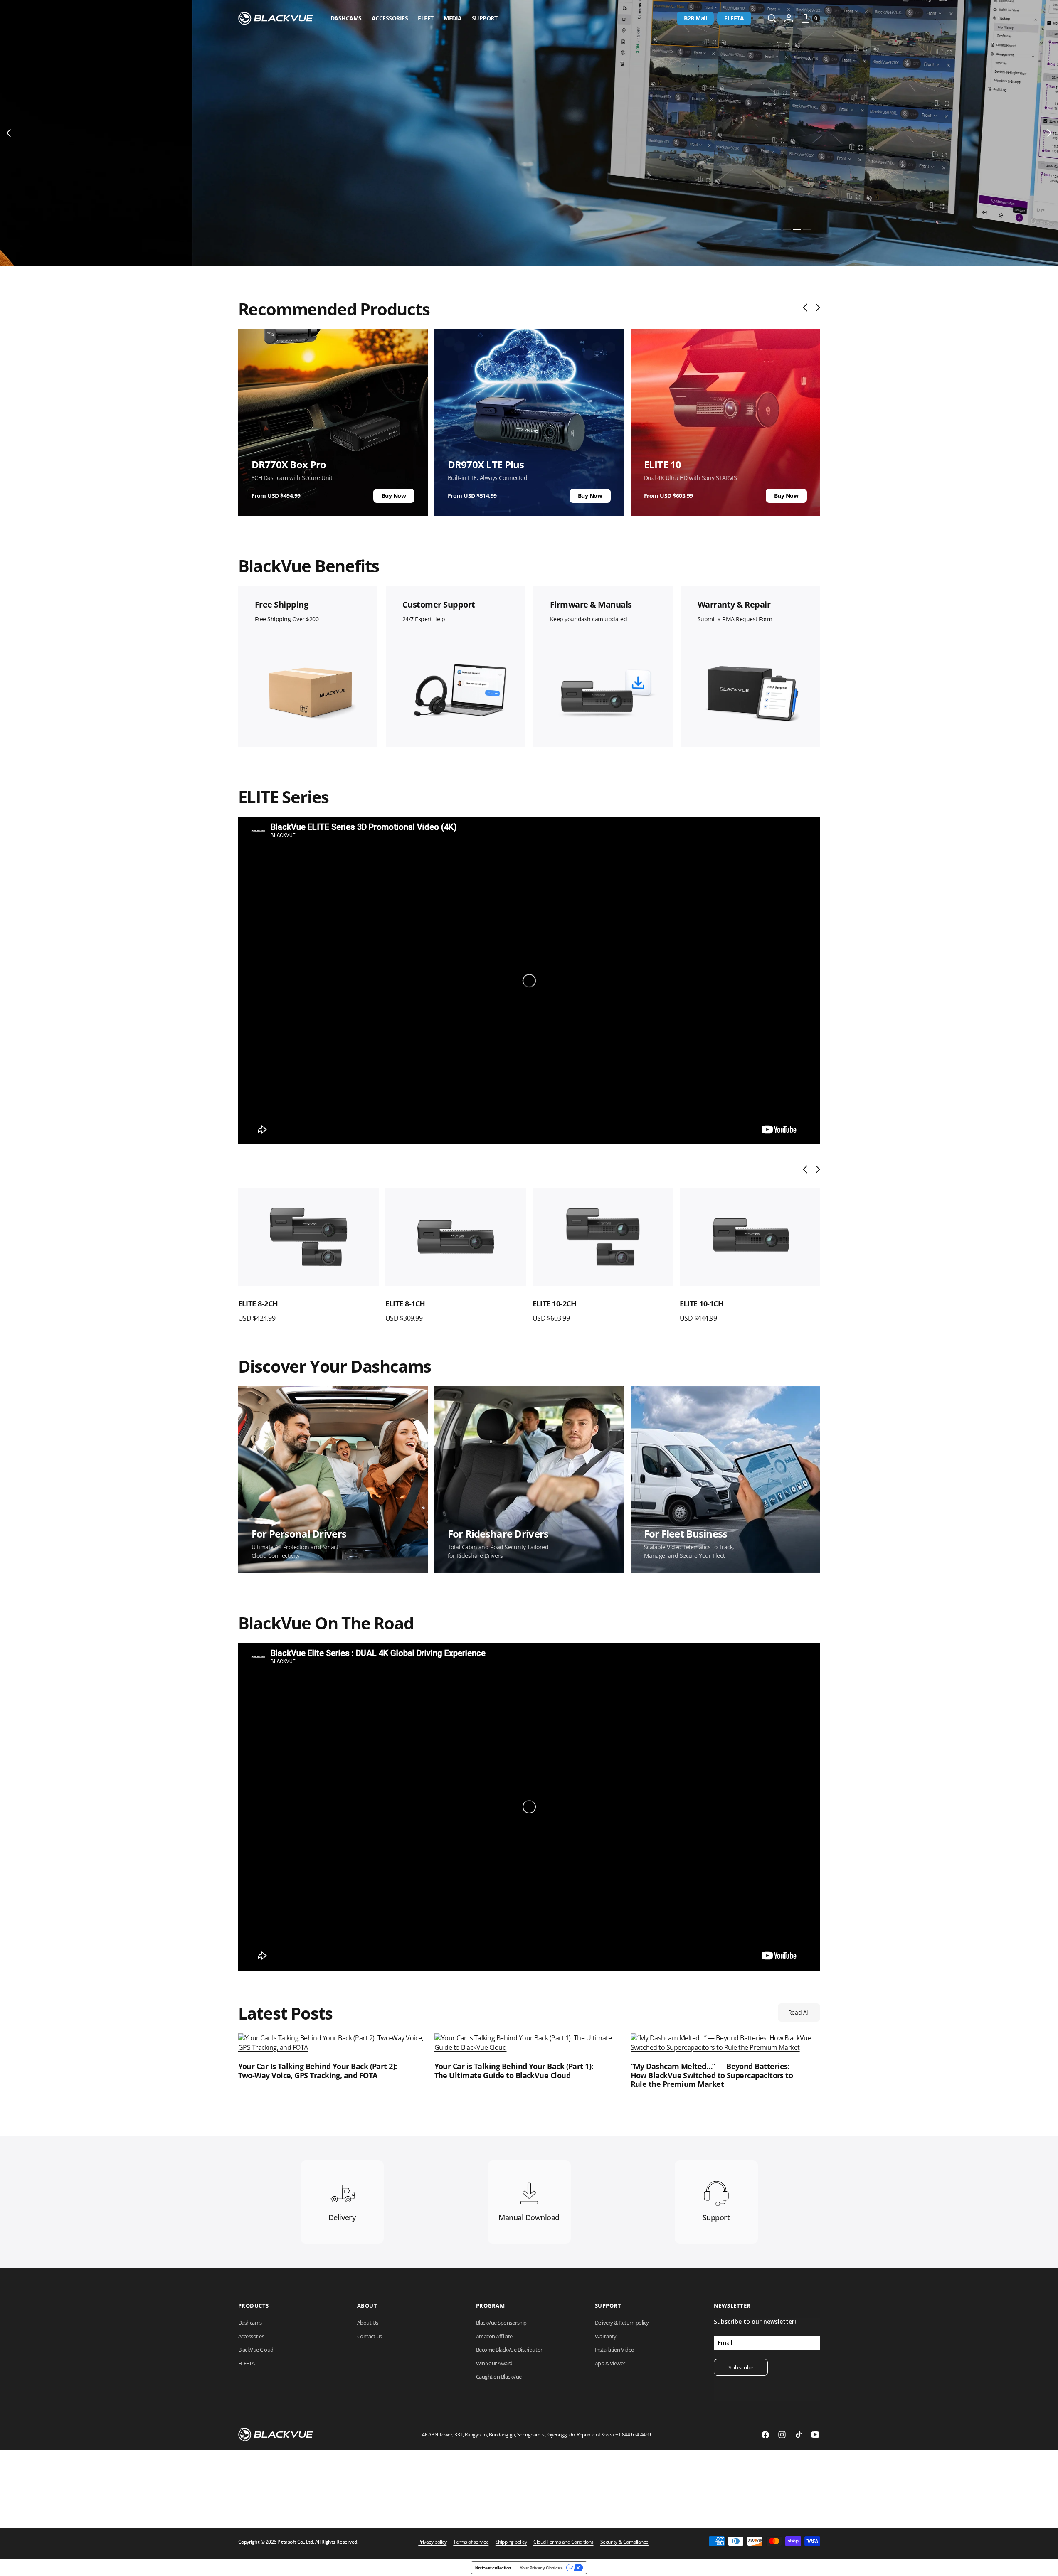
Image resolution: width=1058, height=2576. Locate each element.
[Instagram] (782, 2435)
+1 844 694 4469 (633, 2435)
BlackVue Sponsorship (501, 2323)
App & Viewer (610, 2363)
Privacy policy (432, 2542)
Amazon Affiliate (494, 2336)
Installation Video (615, 2350)
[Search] (772, 18)
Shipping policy (511, 2542)
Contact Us (370, 2336)
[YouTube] (815, 2435)
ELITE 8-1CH (258, 1304)
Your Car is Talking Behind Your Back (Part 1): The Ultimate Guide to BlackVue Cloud (514, 2071)
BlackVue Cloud (256, 2350)
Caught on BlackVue (499, 2377)
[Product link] (308, 1237)
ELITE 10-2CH (407, 1304)
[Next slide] (816, 308)
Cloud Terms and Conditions (564, 2542)
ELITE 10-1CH (555, 1304)
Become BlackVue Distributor (509, 2350)
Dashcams (346, 18)
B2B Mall (695, 18)
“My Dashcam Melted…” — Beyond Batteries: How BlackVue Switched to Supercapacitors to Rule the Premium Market (712, 2075)
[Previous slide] (807, 308)
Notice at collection (493, 2568)
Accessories (390, 18)
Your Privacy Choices (541, 2568)
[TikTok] (799, 2435)
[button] (789, 18)
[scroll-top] (1044, 2562)
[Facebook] (765, 2435)
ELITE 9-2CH (700, 1304)
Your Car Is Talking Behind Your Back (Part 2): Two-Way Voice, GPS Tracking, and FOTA (318, 2071)
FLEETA (734, 18)
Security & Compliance (624, 2542)
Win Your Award (494, 2363)
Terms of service (471, 2542)
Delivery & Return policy (622, 2323)
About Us (368, 2323)
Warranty (606, 2336)
